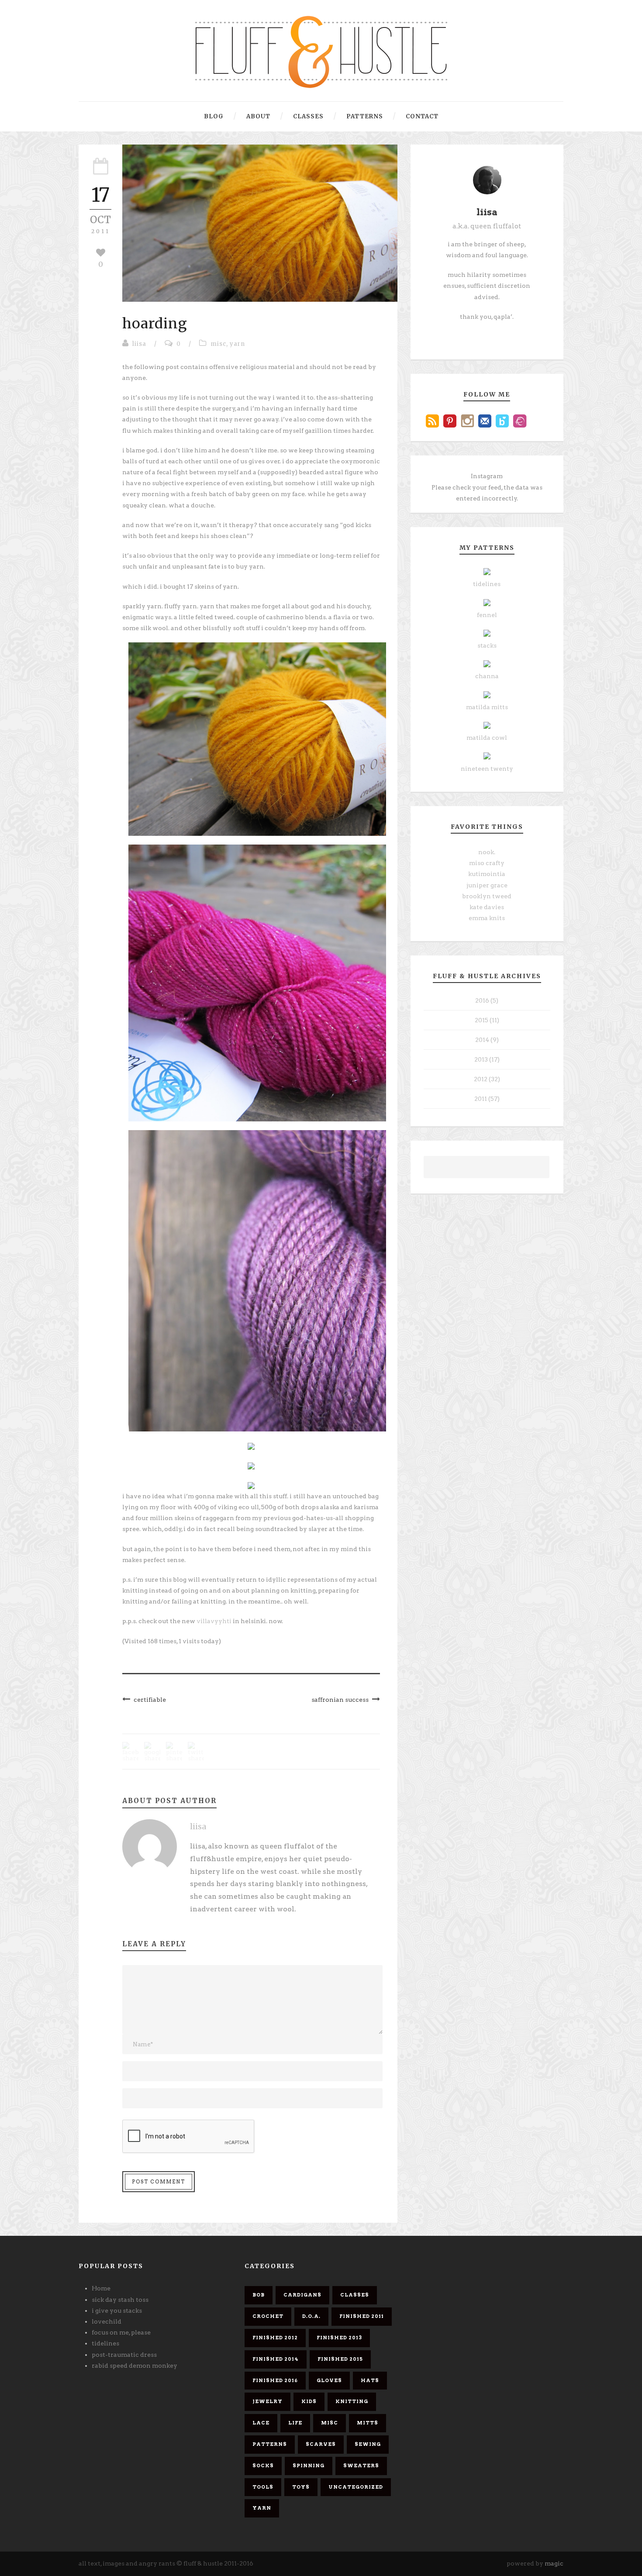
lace (261, 2423)
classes (308, 116)
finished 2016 (275, 2380)
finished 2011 (362, 2316)
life (295, 2423)
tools (263, 2487)
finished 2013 (339, 2338)
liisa (139, 344)
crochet (268, 2316)
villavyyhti (215, 1621)
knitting (352, 2401)
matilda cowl (487, 738)
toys (301, 2487)
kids (309, 2401)
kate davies (487, 907)
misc (218, 344)
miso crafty (487, 863)
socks (263, 2466)
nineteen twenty (487, 769)
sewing (368, 2444)
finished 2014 (276, 2359)
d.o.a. (311, 2316)
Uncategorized (356, 2487)
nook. (487, 852)
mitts (368, 2423)
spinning (309, 2466)
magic (554, 2563)
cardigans (302, 2295)
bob (259, 2295)
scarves (321, 2444)
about (258, 116)
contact (422, 116)
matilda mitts (487, 707)
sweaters (361, 2466)
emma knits (487, 918)
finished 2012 (275, 2338)
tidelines (487, 584)
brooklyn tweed (487, 896)
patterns (365, 116)
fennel (487, 615)
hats (370, 2380)
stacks (487, 645)
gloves (329, 2380)
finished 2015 (340, 2359)
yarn (237, 344)
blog (214, 116)
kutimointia (487, 874)
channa (487, 676)
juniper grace (487, 885)
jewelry (267, 2401)
